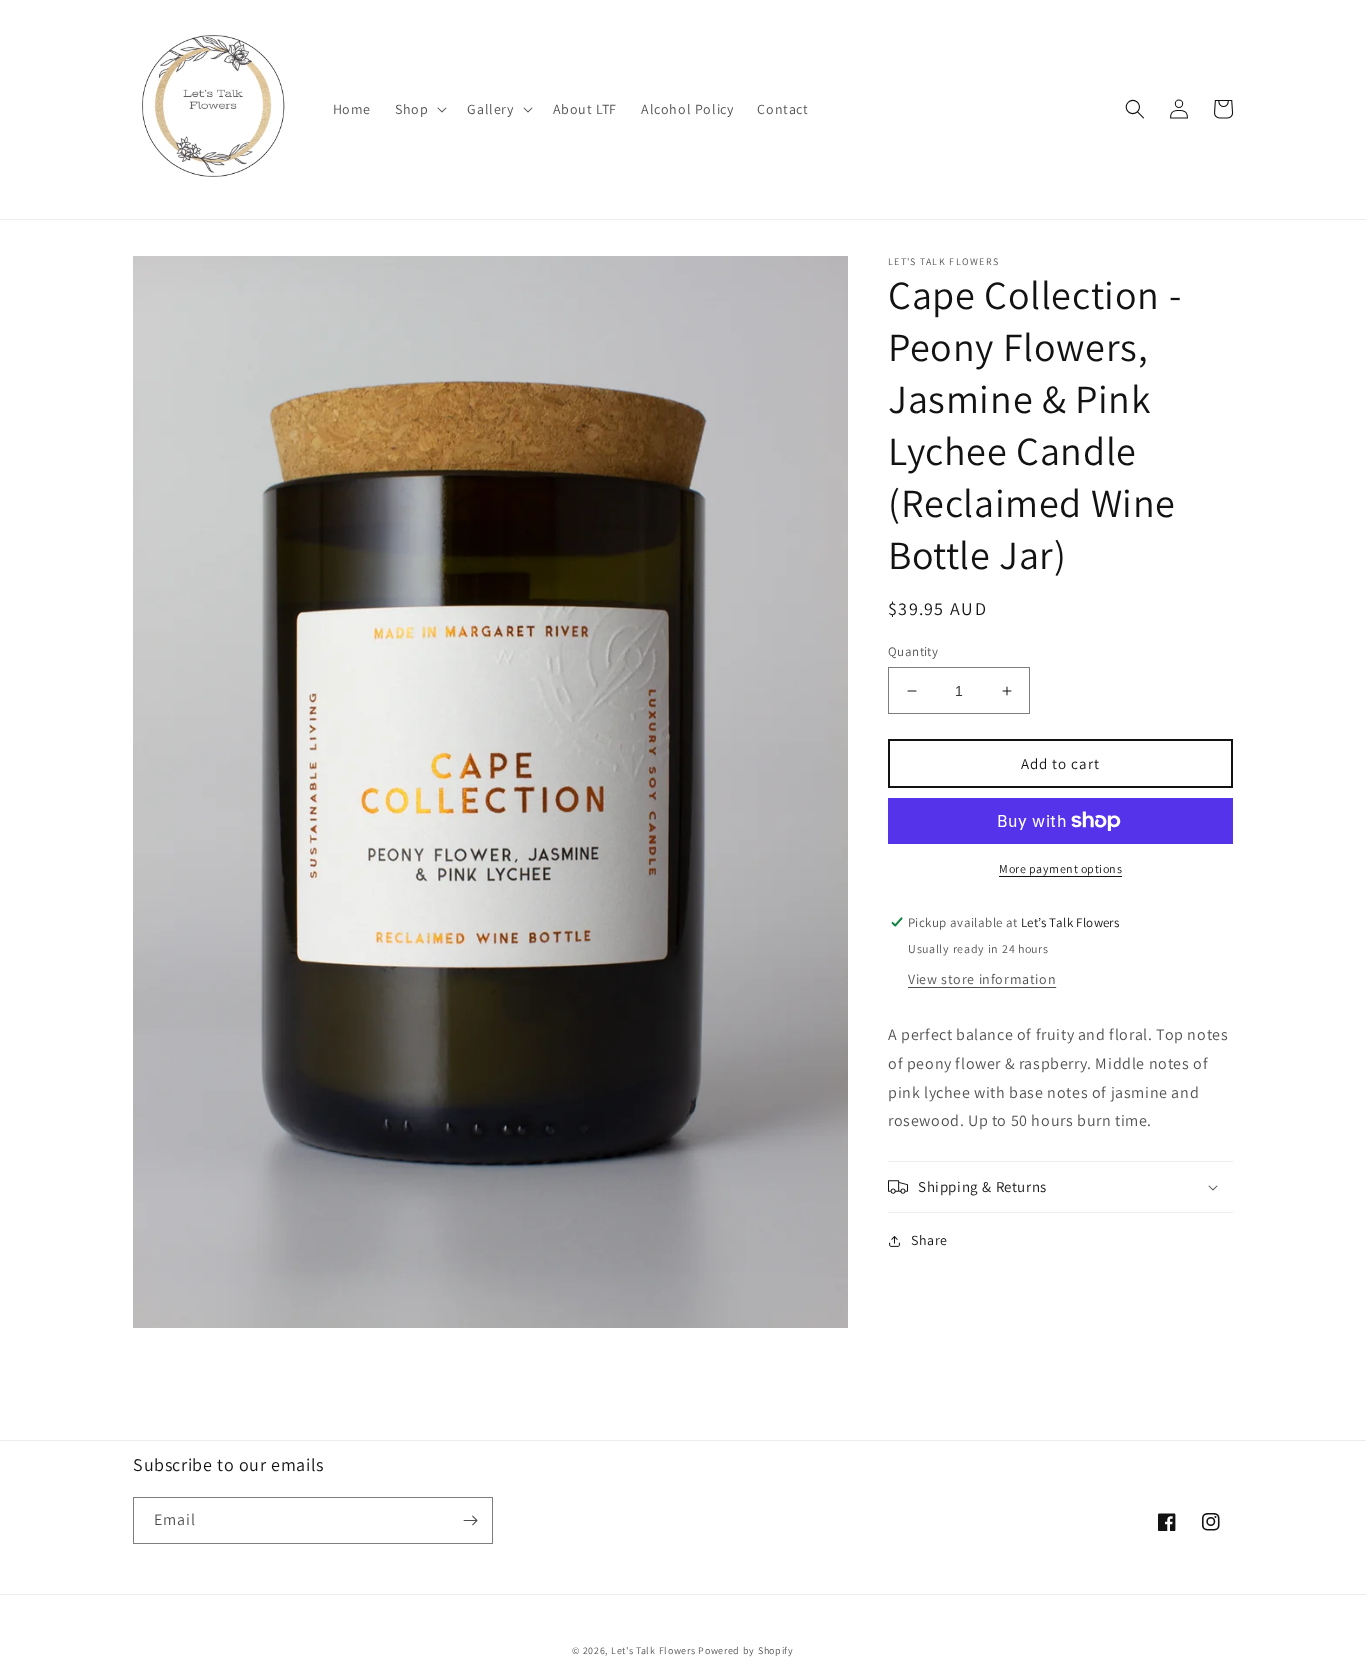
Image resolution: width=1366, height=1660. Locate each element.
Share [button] (929, 1240)
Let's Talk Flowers (653, 1650)
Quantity (913, 651)
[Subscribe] (470, 1520)
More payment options (1060, 868)
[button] (419, 109)
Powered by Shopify (746, 1650)
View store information (982, 979)
